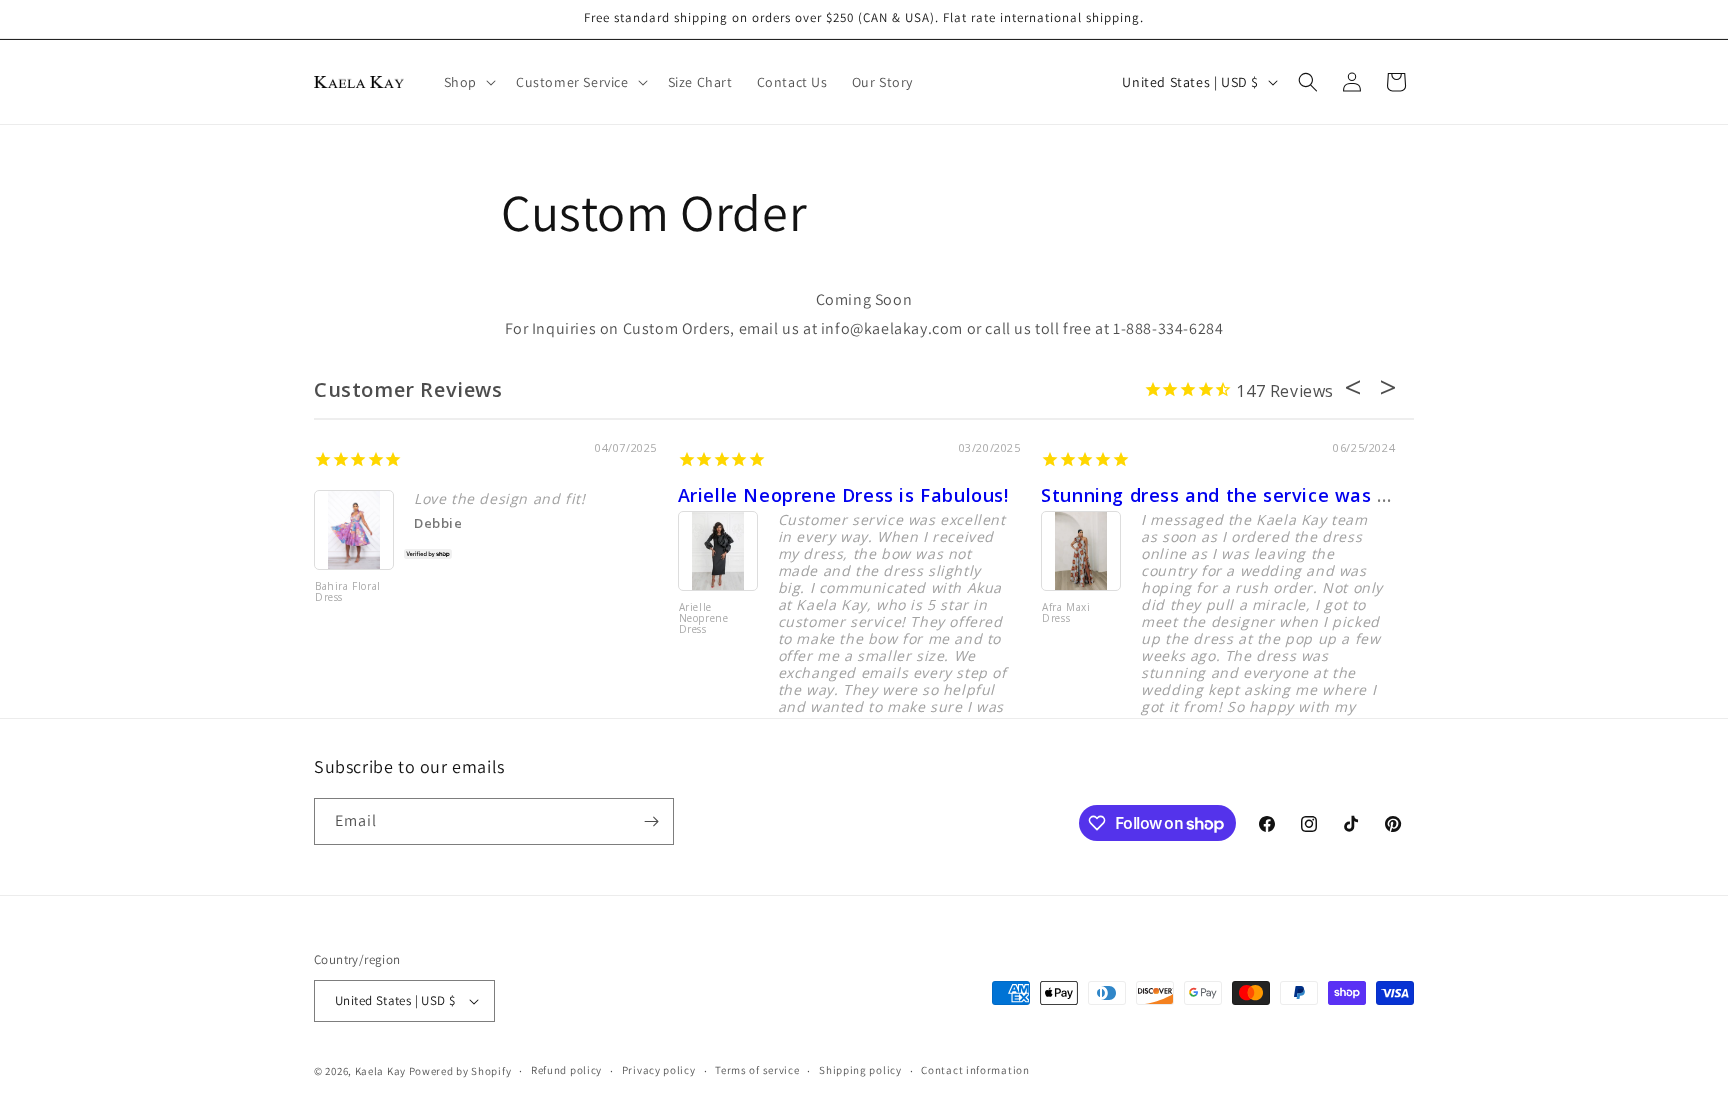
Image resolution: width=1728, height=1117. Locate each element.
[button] (468, 82)
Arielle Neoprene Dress (704, 619)
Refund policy (566, 1070)
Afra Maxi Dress (1066, 613)
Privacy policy (659, 1070)
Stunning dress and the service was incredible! (1257, 495)
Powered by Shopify (460, 1071)
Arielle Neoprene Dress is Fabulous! (843, 495)
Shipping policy (860, 1070)
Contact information (975, 1070)
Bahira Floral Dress (348, 592)
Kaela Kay (380, 1071)
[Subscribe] (651, 821)
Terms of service (757, 1070)
